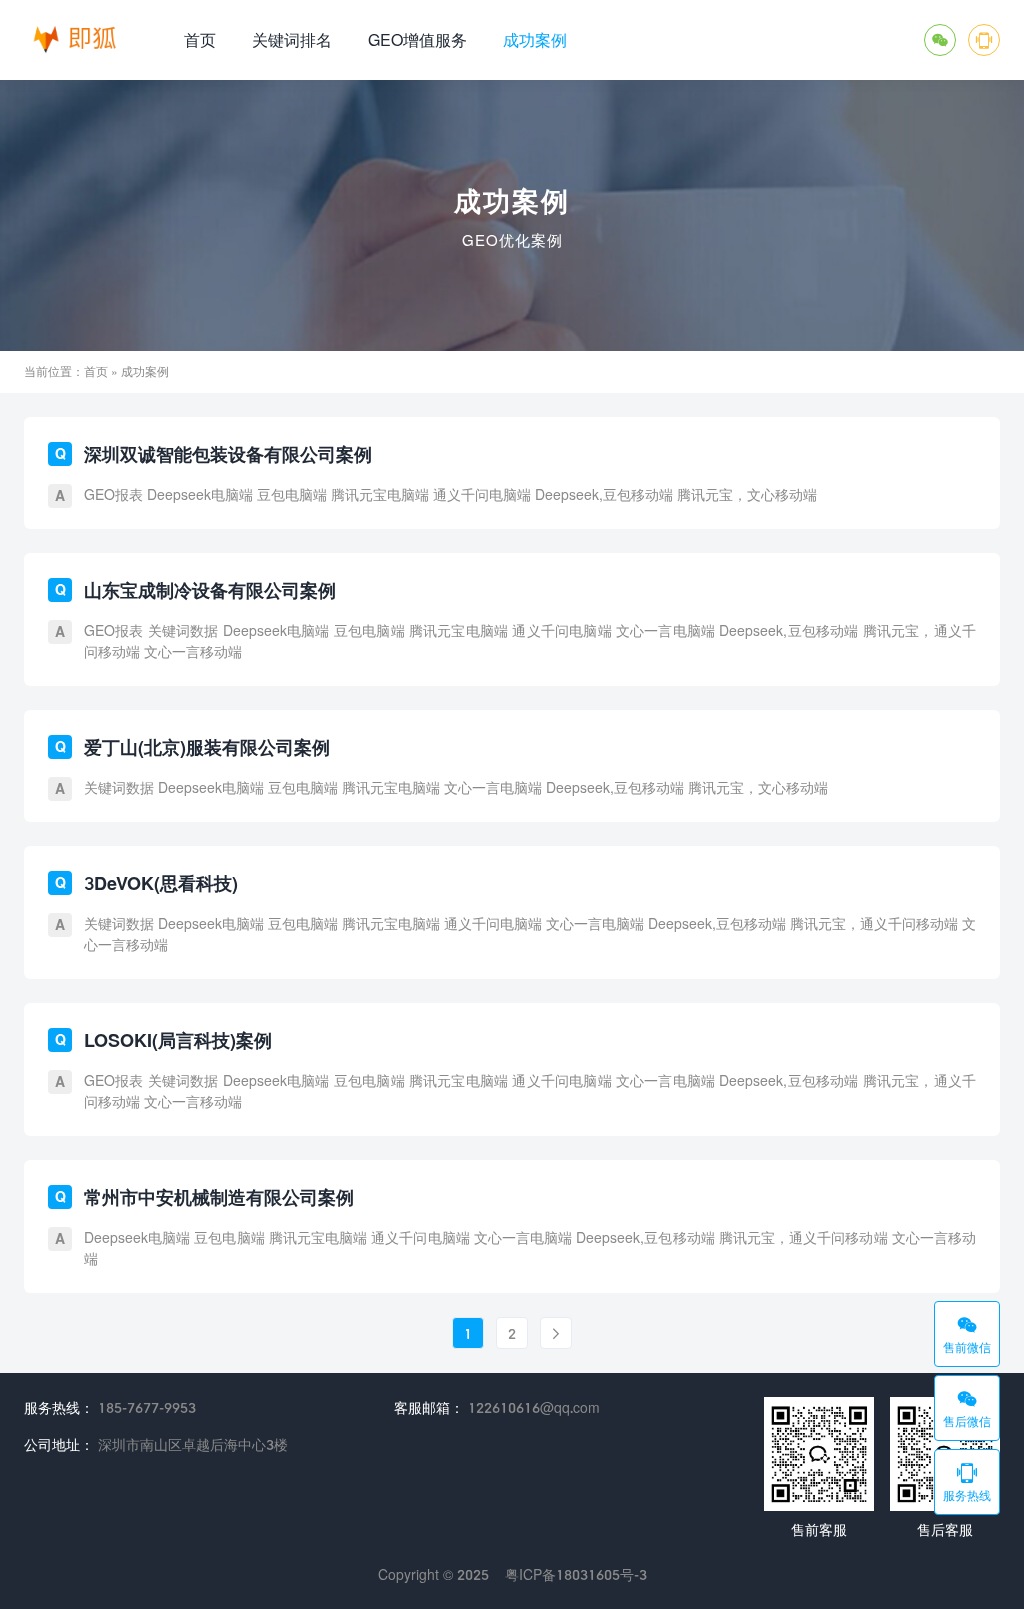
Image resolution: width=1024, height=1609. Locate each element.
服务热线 (967, 1482)
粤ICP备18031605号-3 (576, 1574)
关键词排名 (292, 39)
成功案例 (535, 39)
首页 (200, 39)
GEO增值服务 (417, 39)
